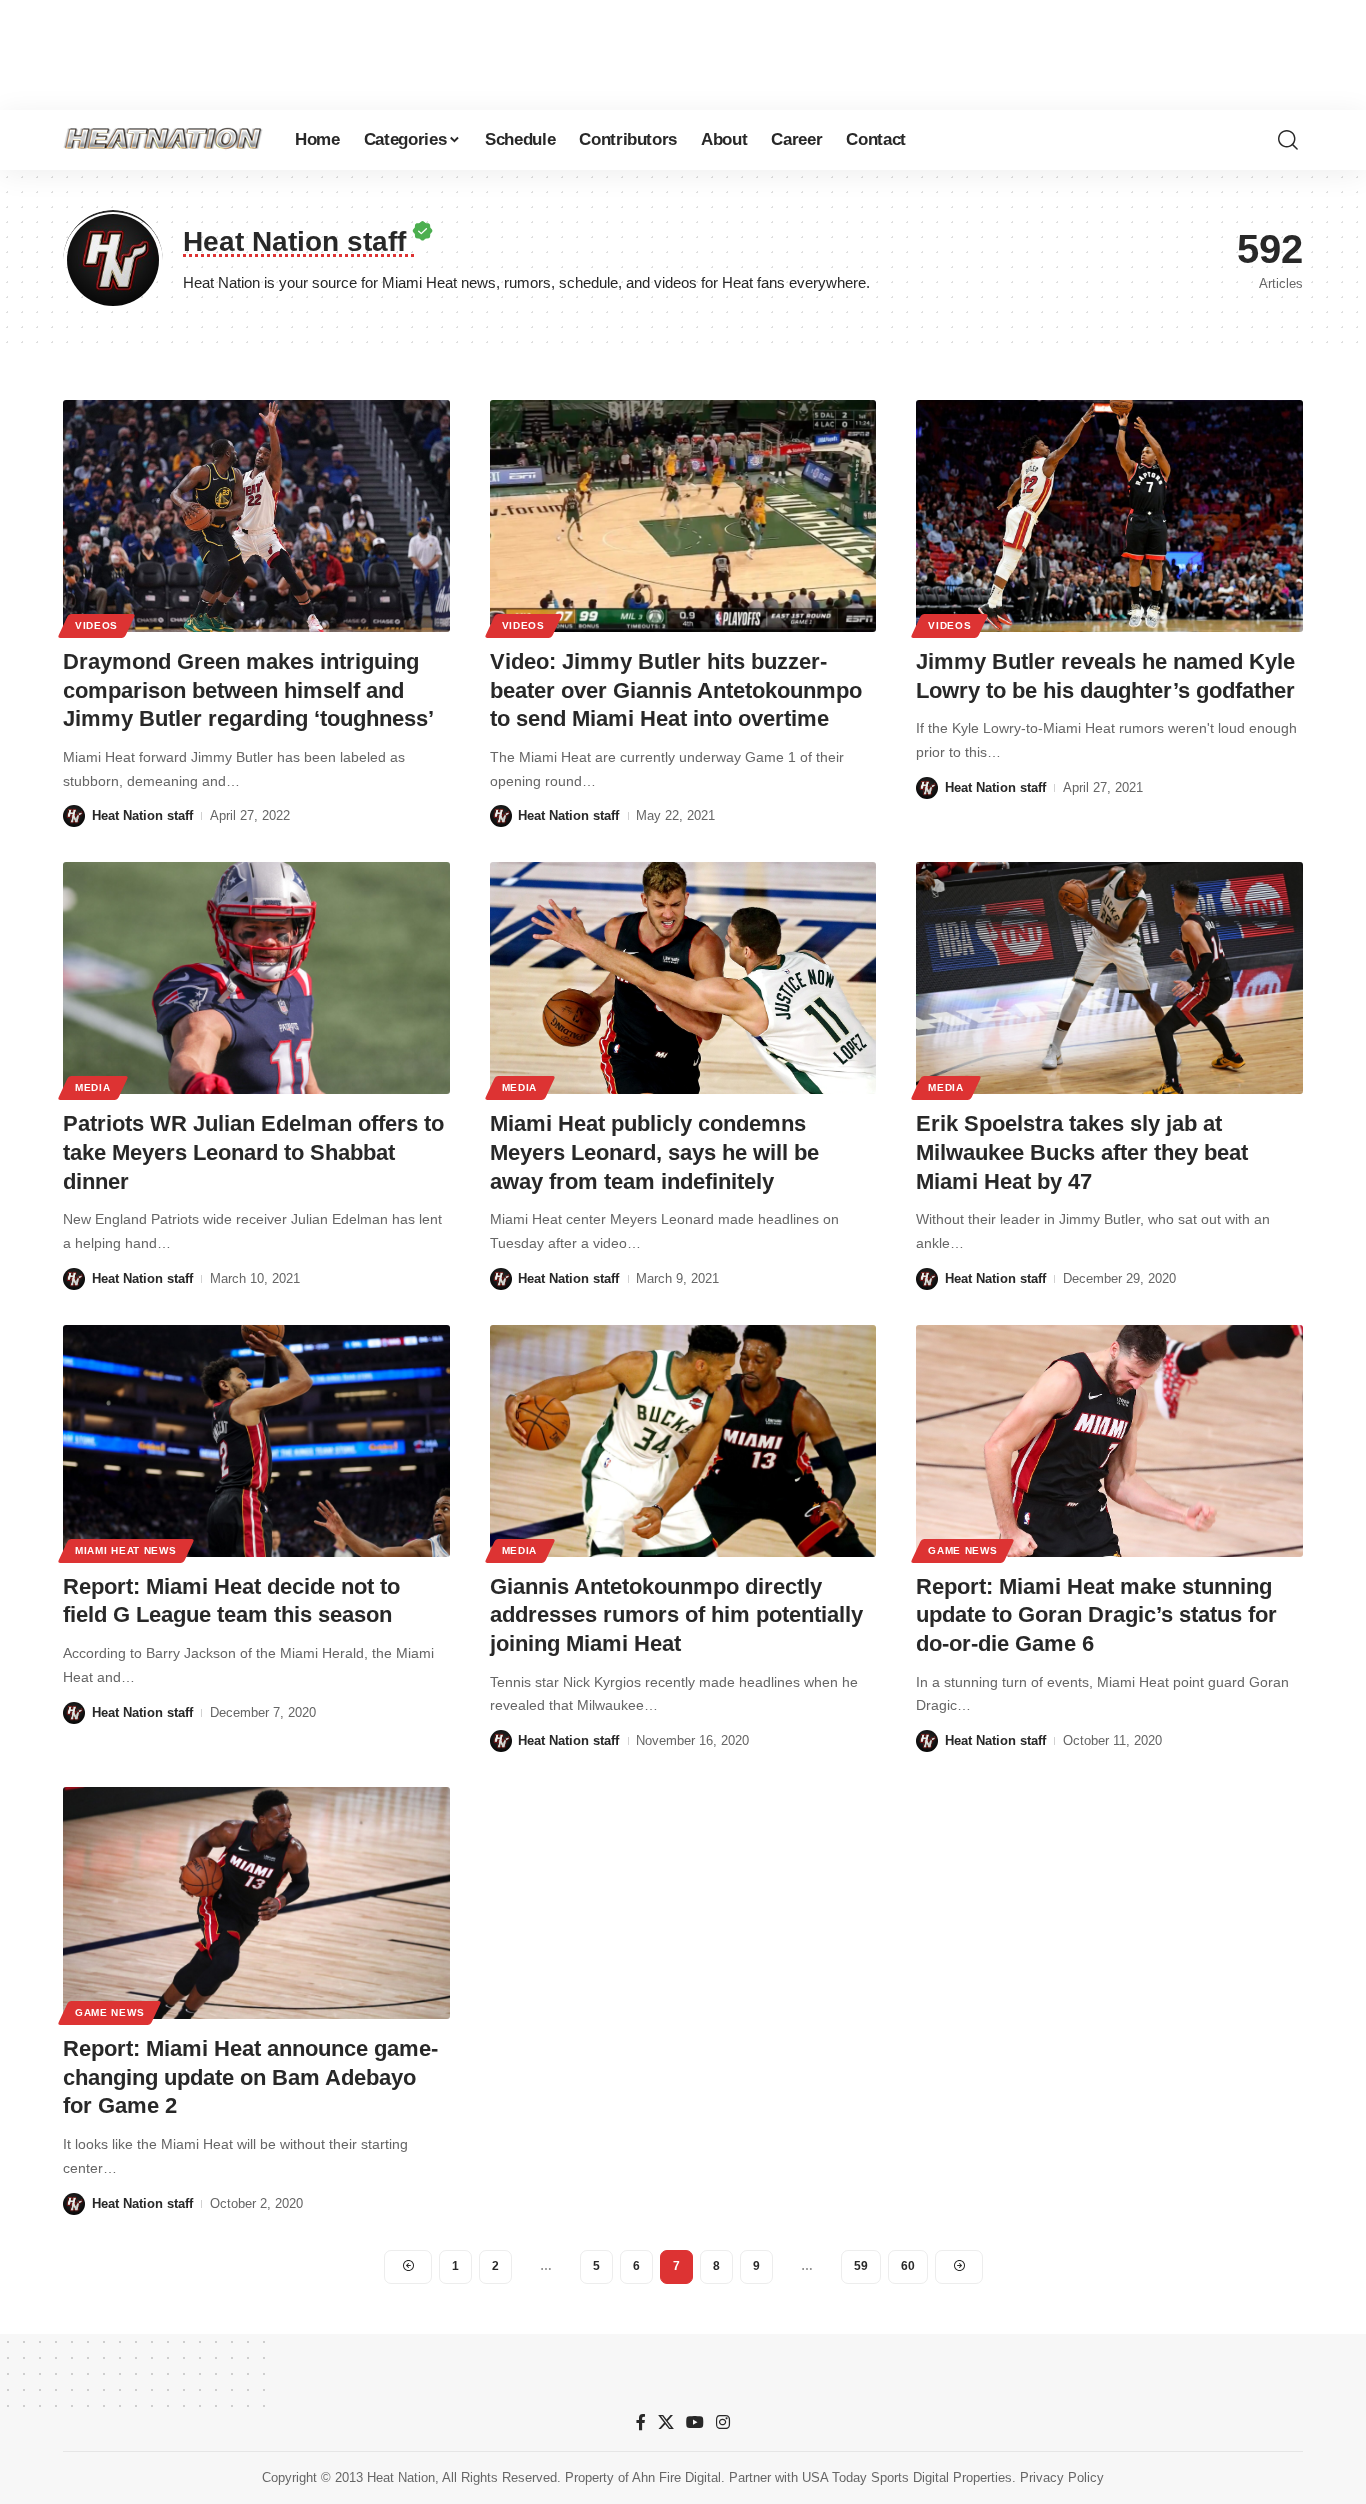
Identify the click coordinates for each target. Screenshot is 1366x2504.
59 (861, 2266)
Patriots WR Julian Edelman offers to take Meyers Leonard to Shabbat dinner (253, 1152)
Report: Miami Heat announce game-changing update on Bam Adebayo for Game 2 (250, 2077)
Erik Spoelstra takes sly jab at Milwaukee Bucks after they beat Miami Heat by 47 (1082, 1152)
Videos (96, 625)
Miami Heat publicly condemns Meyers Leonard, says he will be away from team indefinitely (654, 1152)
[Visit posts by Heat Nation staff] (74, 816)
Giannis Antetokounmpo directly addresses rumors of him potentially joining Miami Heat (676, 1615)
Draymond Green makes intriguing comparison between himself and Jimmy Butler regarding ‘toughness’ (248, 690)
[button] (1288, 140)
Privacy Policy (1062, 2477)
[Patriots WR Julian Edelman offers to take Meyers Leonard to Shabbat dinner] (256, 978)
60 (908, 2266)
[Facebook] (641, 2422)
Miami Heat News (126, 1550)
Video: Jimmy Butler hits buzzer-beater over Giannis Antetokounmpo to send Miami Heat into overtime (676, 690)
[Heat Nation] (163, 140)
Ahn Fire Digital (676, 2477)
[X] (666, 2422)
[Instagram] (723, 2422)
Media (93, 1087)
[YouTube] (695, 2422)
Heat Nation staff (142, 815)
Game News (962, 1550)
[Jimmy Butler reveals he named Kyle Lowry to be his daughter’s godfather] (1109, 516)
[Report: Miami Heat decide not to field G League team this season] (256, 1441)
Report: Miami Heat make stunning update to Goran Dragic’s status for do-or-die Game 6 (1096, 1615)
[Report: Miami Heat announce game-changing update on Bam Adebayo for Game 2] (256, 1903)
